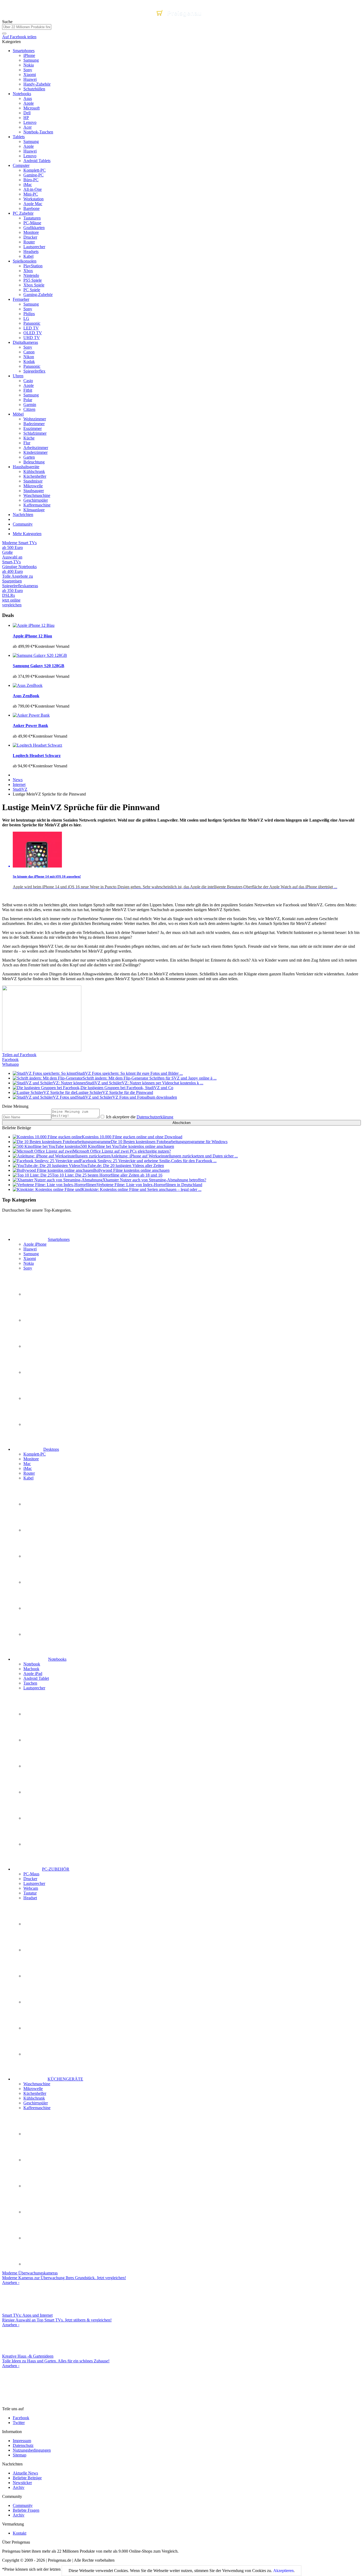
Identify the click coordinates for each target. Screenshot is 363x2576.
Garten (29, 457)
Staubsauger (34, 491)
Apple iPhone (35, 1244)
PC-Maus (31, 1874)
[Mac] (36, 1556)
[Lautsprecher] (36, 1844)
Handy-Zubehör (37, 84)
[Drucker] (36, 1950)
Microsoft (31, 108)
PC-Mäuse (32, 223)
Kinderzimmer (35, 452)
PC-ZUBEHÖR (56, 1869)
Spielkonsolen (25, 261)
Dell (27, 113)
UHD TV (32, 338)
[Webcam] (36, 2002)
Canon (29, 352)
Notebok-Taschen (38, 132)
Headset (30, 1898)
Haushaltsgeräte (26, 467)
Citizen (29, 409)
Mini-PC (31, 194)
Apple (29, 103)
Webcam (31, 1888)
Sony (28, 70)
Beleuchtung (34, 462)
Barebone (31, 208)
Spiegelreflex (34, 371)
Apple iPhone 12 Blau (32, 636)
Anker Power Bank (30, 726)
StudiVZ (20, 789)
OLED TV (33, 333)
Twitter (19, 2423)
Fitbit (28, 390)
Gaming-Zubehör (38, 295)
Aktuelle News (25, 2473)
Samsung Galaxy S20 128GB (39, 666)
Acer (28, 127)
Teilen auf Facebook (19, 1055)
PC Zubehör (23, 213)
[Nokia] (36, 1398)
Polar (28, 400)
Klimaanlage (34, 510)
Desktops (51, 1449)
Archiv (19, 2487)
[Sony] (36, 1424)
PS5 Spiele (33, 280)
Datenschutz (23, 2445)
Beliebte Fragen (26, 2510)
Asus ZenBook (26, 696)
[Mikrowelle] (36, 2160)
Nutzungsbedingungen (32, 2450)
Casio (28, 381)
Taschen (30, 1683)
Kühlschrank (34, 471)
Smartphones (24, 51)
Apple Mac (33, 204)
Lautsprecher (34, 247)
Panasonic (32, 323)
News (18, 780)
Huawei (30, 79)
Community (23, 524)
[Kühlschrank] (36, 2212)
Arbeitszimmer (36, 448)
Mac (27, 1464)
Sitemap (20, 2455)
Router (29, 242)
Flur (27, 443)
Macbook (31, 1669)
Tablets (19, 137)
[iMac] (36, 1582)
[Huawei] (36, 1320)
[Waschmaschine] (36, 2134)
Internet (19, 784)
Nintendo (31, 275)
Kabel (28, 256)
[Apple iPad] (36, 1766)
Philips (29, 314)
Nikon (29, 357)
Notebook (32, 1664)
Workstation (33, 199)
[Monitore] (36, 1530)
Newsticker (22, 2483)
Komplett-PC (35, 170)
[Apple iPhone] (36, 1294)
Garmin (30, 405)
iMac (28, 185)
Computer (21, 165)
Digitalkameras (25, 342)
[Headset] (36, 2054)
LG (26, 318)
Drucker (30, 237)
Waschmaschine (37, 495)
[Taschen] (36, 1818)
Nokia (29, 65)
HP (26, 118)
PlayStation (33, 266)
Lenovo (30, 122)
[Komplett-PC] (36, 1504)
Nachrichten (23, 515)
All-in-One (33, 189)
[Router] (36, 1608)
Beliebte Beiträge (27, 2478)
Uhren (18, 376)
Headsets (31, 251)
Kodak (29, 361)
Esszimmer (33, 428)
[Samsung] (36, 1346)
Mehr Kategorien (27, 534)
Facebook (10, 1059)
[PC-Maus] (36, 1924)
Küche (29, 438)
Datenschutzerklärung (155, 1117)
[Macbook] (36, 1740)
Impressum (22, 2441)
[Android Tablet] (36, 1792)
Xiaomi (30, 75)
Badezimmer (34, 424)
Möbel (18, 414)
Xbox (28, 271)
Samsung (31, 60)
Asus (28, 98)
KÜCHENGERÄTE (65, 2079)
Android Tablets (37, 161)
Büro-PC (31, 180)
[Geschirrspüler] (36, 2238)
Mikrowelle (33, 486)
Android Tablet (36, 1678)
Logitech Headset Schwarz (37, 756)
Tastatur (30, 1893)
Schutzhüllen (34, 89)
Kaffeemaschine (37, 505)
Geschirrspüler (36, 500)
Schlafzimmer (35, 433)
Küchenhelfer (35, 476)
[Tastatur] (36, 2028)
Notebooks (22, 94)
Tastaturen (32, 218)
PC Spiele (32, 290)
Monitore (31, 232)
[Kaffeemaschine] (36, 2264)
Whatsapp (10, 1064)
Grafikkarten (34, 228)
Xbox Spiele (34, 285)
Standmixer (33, 481)
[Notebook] (36, 1714)
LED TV (31, 328)
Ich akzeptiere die (139, 1117)
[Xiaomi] (36, 1372)
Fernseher (21, 299)
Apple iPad (33, 1674)
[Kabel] (36, 1634)
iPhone (29, 55)
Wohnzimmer (35, 419)
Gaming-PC (33, 175)
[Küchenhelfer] (36, 2186)
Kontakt (20, 2533)
